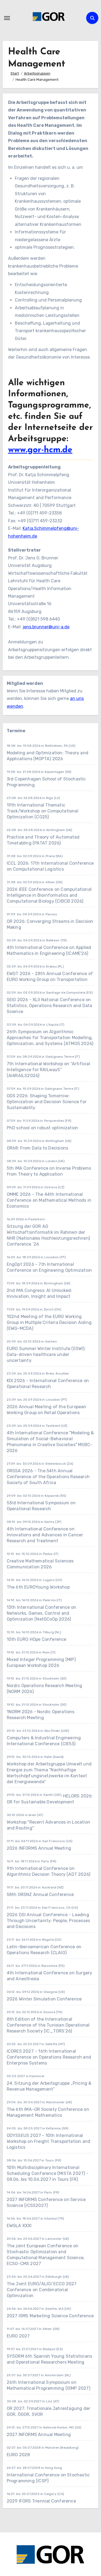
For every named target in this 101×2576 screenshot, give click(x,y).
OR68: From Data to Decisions (38, 1148)
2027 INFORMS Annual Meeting (39, 2435)
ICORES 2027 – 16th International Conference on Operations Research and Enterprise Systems (49, 2057)
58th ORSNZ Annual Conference (40, 1895)
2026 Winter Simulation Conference (44, 1999)
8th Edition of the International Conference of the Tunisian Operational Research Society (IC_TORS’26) (48, 2025)
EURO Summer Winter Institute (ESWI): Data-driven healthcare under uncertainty (46, 1354)
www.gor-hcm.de (40, 450)
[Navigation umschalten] (7, 18)
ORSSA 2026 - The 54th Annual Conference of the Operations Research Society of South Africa (48, 1477)
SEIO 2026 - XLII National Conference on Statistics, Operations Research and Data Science (50, 1006)
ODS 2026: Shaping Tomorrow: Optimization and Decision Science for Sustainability (47, 1102)
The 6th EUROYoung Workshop (38, 1587)
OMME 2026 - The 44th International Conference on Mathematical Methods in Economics (49, 1200)
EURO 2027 (18, 2336)
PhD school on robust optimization (43, 1128)
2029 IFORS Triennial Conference (41, 2501)
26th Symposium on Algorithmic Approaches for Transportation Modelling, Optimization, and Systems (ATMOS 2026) (50, 1038)
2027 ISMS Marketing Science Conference (50, 2316)
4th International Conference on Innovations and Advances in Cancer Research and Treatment (45, 1535)
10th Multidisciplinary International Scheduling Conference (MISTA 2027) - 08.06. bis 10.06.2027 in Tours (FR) (48, 2173)
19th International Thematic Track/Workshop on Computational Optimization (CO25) (43, 811)
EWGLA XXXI (19, 2226)
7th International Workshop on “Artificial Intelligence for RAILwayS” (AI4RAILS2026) (48, 1070)
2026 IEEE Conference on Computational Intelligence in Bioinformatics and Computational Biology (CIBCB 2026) (49, 895)
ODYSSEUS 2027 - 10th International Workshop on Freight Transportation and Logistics (49, 2141)
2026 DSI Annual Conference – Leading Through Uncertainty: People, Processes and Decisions (48, 1921)
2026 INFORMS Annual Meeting (39, 1848)
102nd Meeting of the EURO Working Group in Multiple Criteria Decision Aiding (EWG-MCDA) (49, 1322)
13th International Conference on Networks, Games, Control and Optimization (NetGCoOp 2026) (41, 1613)
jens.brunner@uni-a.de (46, 627)
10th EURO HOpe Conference (37, 1639)
